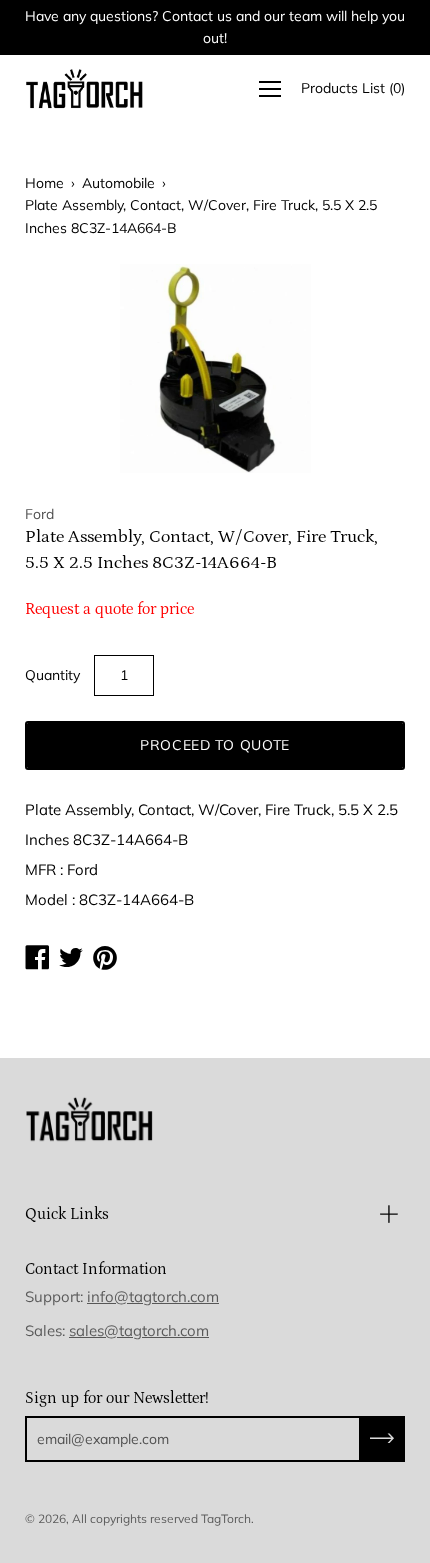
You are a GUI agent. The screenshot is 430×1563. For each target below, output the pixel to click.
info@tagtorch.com (153, 1296)
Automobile (118, 183)
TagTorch (226, 1518)
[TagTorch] (85, 88)
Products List (353, 88)
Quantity (52, 675)
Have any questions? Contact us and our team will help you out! (215, 27)
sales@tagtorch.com (139, 1330)
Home (44, 183)
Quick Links (67, 1214)
